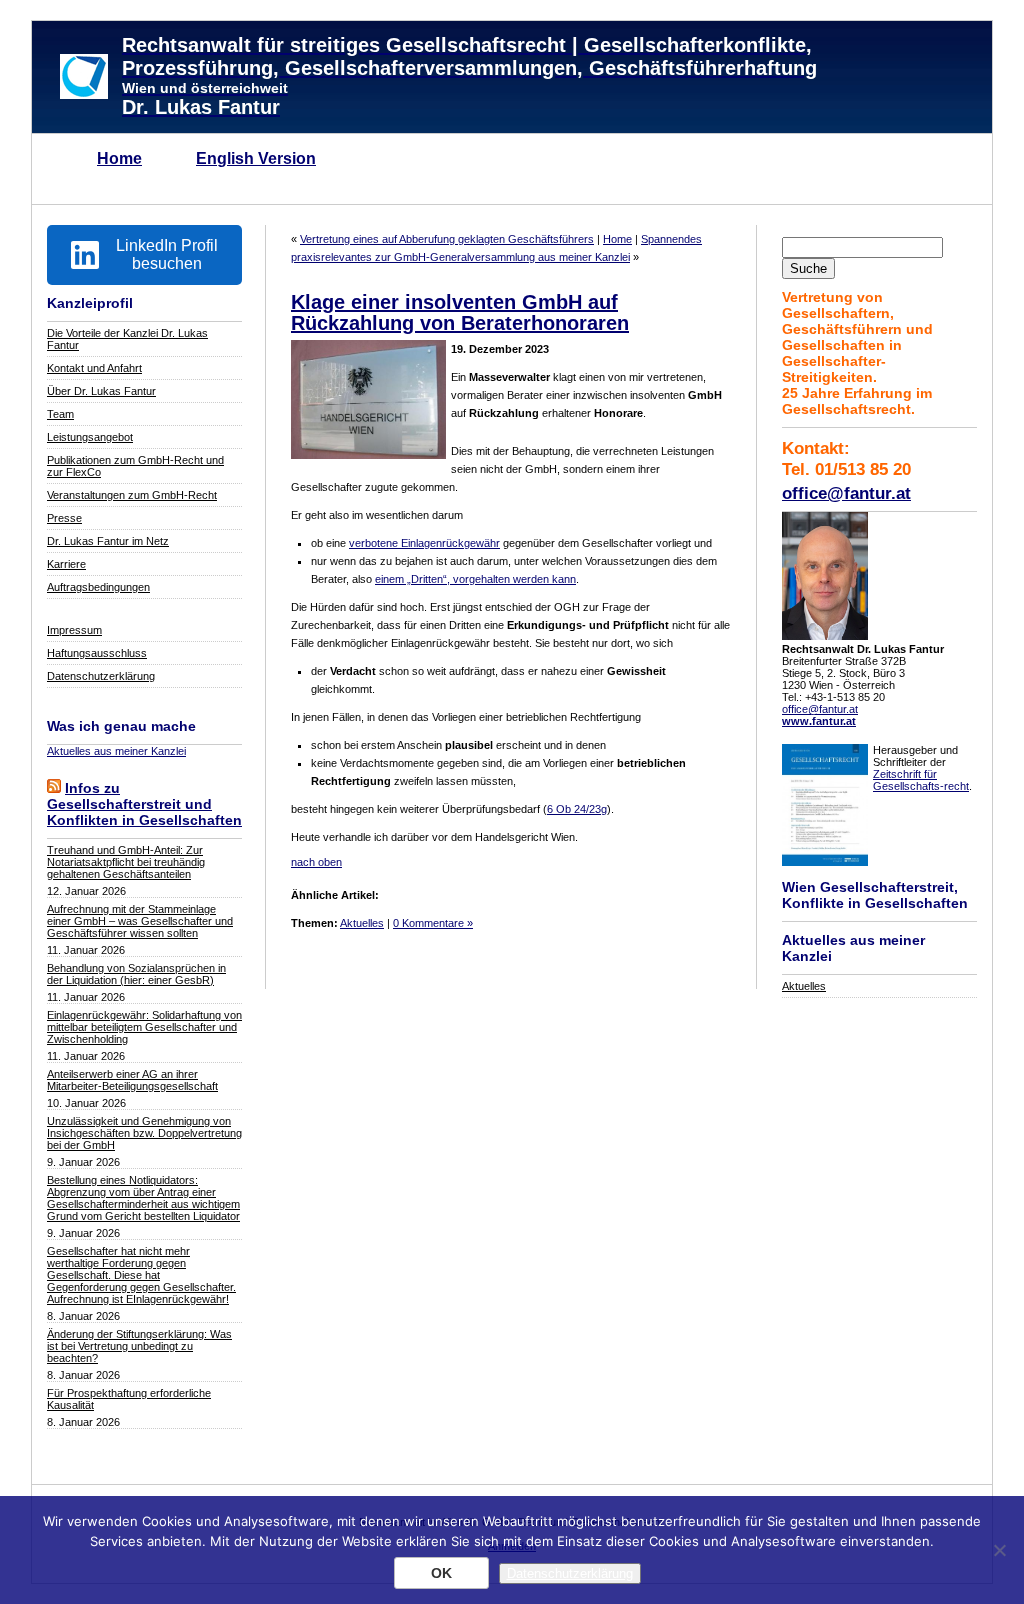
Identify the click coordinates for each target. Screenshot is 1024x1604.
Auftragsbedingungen (98, 587)
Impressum (74, 630)
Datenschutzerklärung (101, 676)
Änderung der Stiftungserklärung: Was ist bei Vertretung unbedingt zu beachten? (139, 1346)
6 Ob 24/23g (577, 809)
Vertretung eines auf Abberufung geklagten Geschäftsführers (447, 239)
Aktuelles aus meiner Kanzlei (116, 751)
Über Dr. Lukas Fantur (101, 391)
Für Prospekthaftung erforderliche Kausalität (129, 1399)
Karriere (66, 564)
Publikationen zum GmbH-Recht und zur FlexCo (135, 466)
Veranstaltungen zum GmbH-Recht (132, 495)
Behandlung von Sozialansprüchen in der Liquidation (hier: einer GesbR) (136, 974)
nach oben (316, 862)
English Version (256, 158)
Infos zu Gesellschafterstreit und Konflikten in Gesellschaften (144, 804)
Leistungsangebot (90, 437)
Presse (64, 518)
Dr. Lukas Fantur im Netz (108, 541)
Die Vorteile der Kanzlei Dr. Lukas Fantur (127, 339)
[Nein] (999, 1550)
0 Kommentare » (433, 923)
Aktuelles (804, 986)
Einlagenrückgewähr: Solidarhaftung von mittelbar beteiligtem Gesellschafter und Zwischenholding (144, 1027)
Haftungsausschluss (97, 653)
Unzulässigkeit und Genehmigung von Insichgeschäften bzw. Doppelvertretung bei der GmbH (144, 1133)
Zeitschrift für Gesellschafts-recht (921, 780)
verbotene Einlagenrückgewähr (424, 543)
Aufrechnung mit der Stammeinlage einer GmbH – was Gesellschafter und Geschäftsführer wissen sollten (140, 921)
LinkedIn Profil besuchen (167, 254)
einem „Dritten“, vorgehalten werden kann (475, 579)
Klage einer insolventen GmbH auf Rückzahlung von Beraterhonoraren (460, 312)
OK (441, 1573)
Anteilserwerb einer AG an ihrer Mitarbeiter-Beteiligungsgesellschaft (132, 1080)
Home (119, 158)
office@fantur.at (846, 493)
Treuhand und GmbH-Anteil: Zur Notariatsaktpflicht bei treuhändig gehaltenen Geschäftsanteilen (126, 862)
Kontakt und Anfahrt (94, 368)
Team (60, 414)
